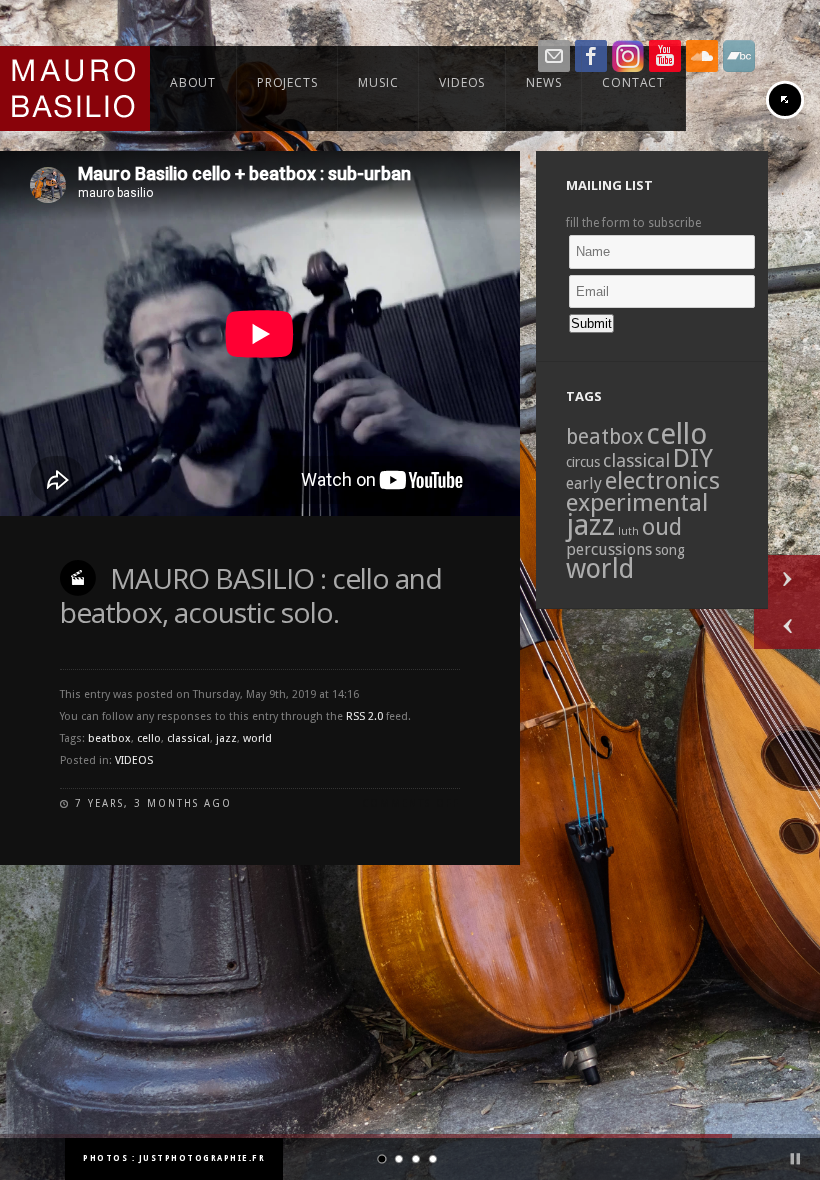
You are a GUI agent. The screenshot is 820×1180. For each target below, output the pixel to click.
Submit (591, 323)
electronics (662, 481)
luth (628, 531)
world (257, 738)
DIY (693, 458)
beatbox (109, 738)
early (584, 483)
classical (188, 738)
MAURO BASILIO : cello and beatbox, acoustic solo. (251, 595)
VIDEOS (134, 760)
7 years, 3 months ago (153, 803)
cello (149, 738)
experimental (637, 502)
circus (583, 462)
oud (662, 527)
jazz (226, 738)
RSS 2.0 (364, 716)
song (670, 550)
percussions (609, 549)
